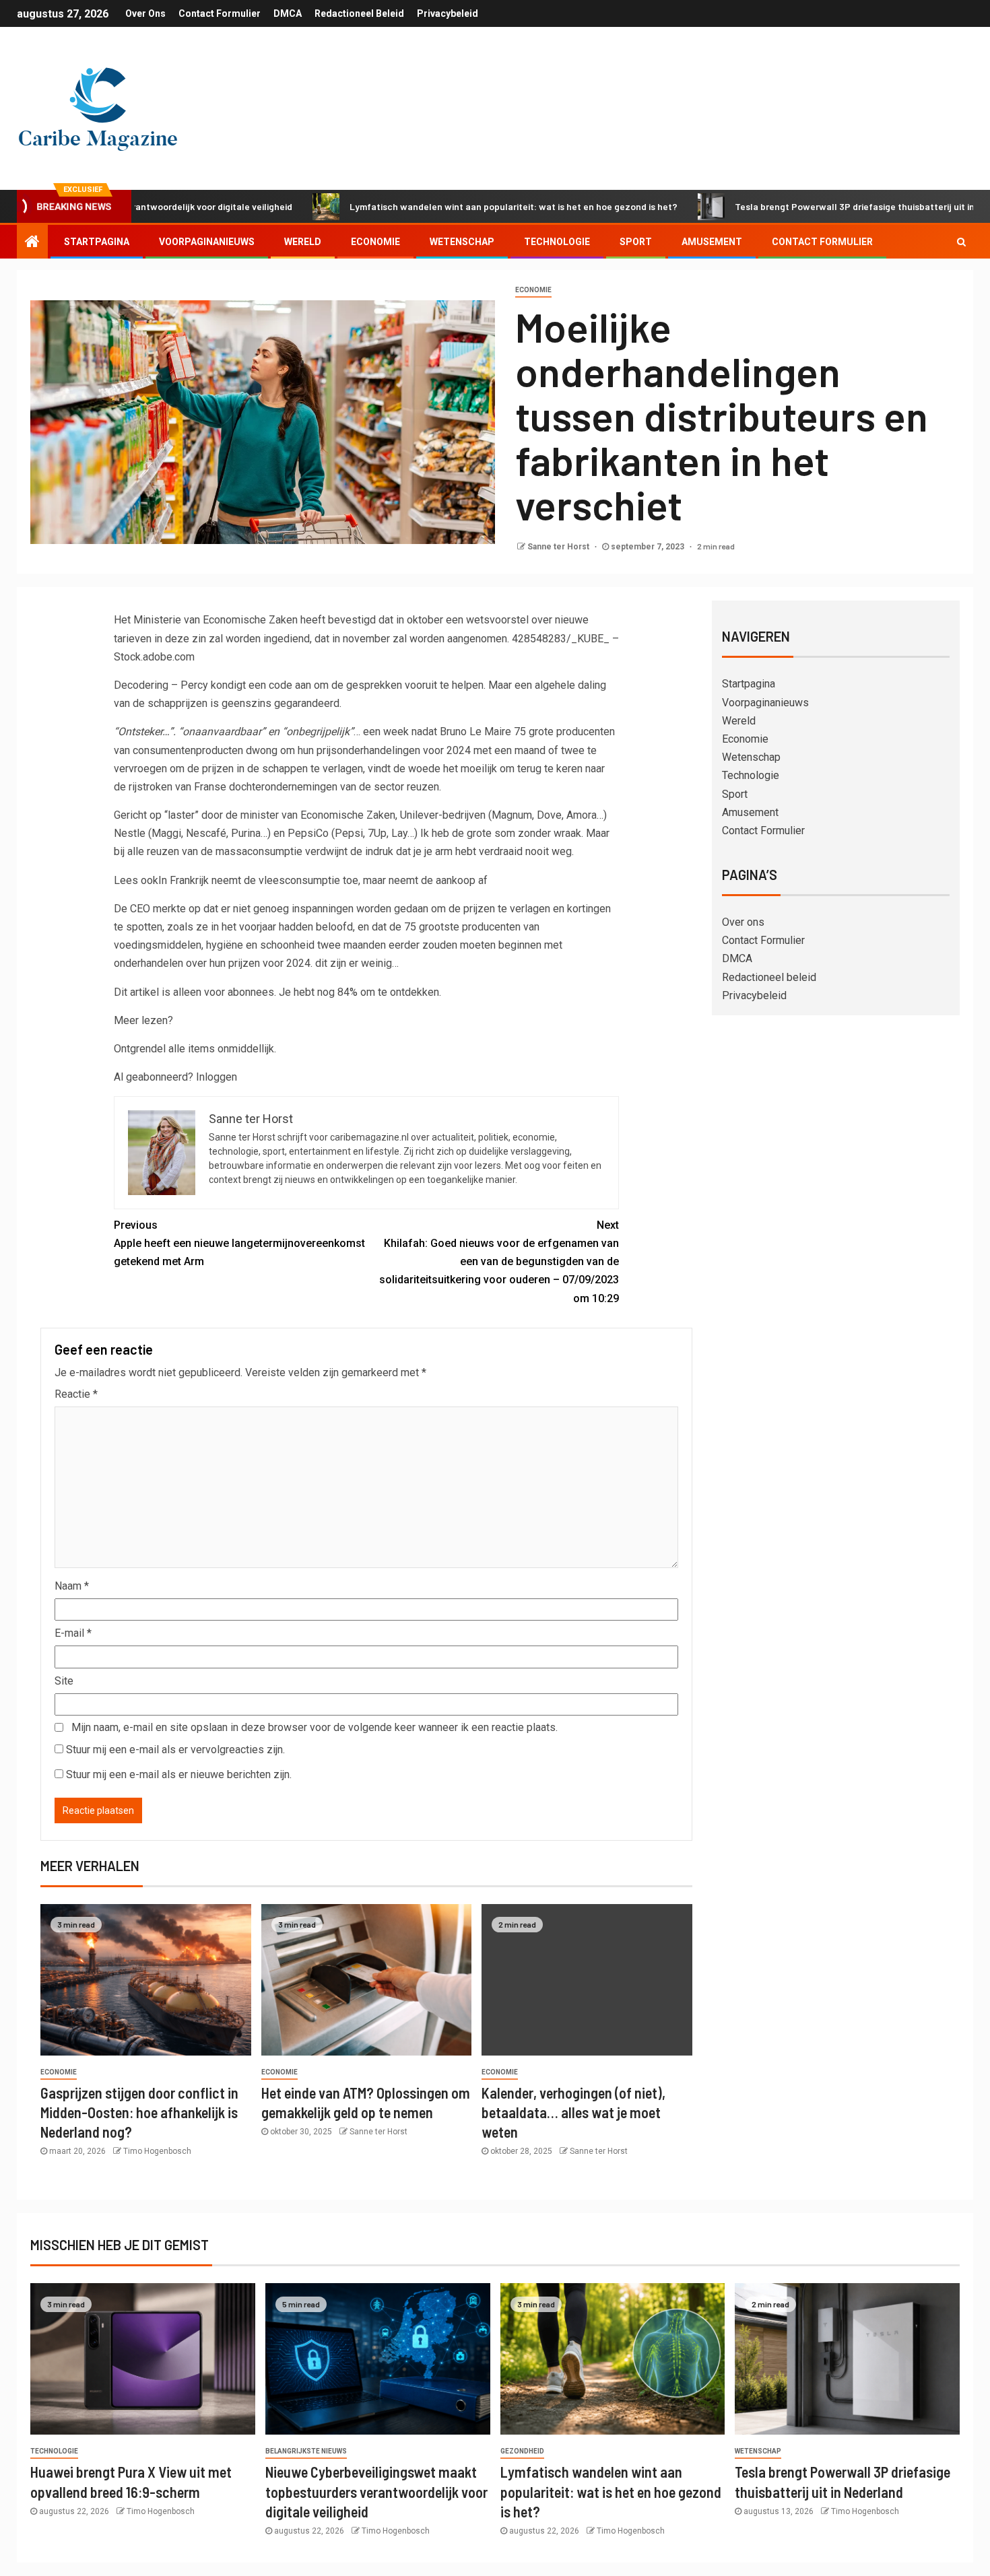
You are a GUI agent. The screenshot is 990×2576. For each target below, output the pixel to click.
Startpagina (97, 242)
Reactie (76, 1394)
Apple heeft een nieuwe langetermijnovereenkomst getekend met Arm (239, 1243)
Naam (72, 1586)
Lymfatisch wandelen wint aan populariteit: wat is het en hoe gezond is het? (433, 206)
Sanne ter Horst (559, 547)
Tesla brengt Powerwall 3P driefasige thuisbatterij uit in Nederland (797, 206)
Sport (636, 242)
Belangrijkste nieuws (306, 2451)
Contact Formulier (220, 13)
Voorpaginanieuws (207, 242)
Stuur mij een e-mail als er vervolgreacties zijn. (175, 1750)
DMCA (288, 13)
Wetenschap (462, 242)
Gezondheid (522, 2451)
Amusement (712, 242)
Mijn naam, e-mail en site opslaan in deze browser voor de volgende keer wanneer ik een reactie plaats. (315, 1727)
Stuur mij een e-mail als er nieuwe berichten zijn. (179, 1774)
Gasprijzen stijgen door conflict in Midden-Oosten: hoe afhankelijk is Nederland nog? (139, 2112)
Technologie (557, 242)
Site (64, 1681)
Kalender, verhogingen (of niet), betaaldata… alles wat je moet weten (573, 2112)
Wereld (303, 242)
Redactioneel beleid (359, 13)
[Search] (961, 242)
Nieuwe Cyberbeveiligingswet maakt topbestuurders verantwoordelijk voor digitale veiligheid (376, 2492)
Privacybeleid (448, 13)
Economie (375, 242)
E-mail (73, 1633)
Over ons (145, 13)
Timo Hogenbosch (157, 2151)
